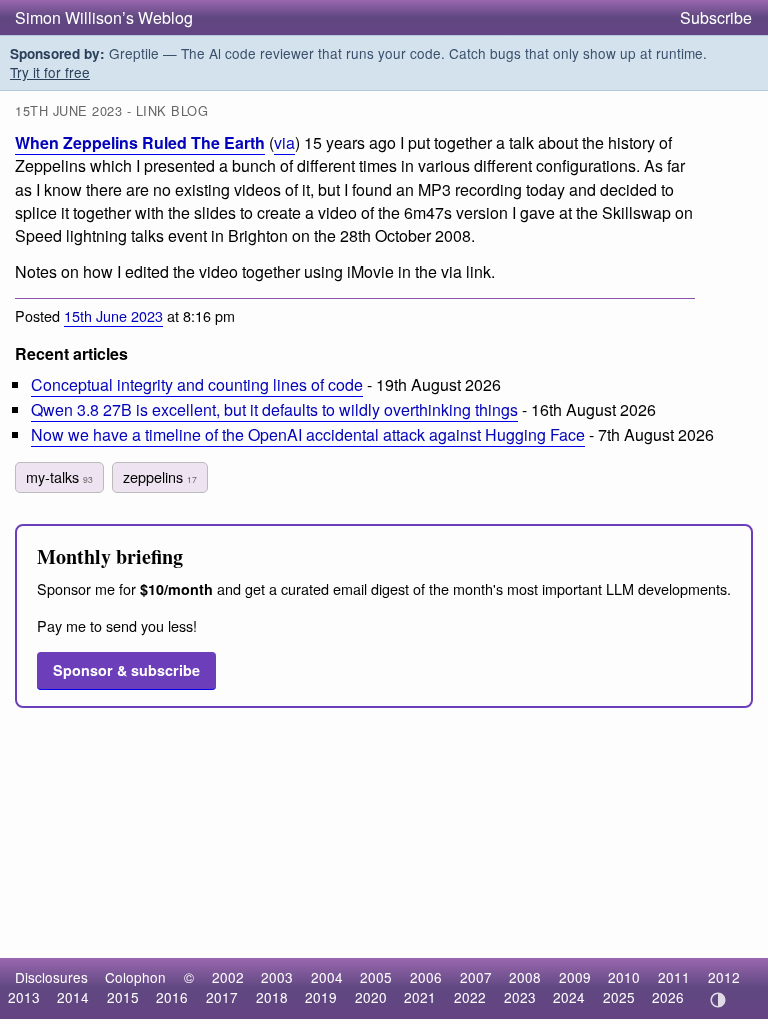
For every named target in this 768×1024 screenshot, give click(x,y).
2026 (668, 997)
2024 (569, 997)
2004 (327, 977)
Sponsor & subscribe (126, 670)
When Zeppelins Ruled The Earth (140, 142)
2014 (73, 997)
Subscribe (716, 17)
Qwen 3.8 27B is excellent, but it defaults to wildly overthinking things (274, 409)
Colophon (135, 977)
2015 (123, 997)
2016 (172, 997)
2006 (426, 977)
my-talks (59, 476)
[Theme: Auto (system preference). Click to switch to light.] (717, 1000)
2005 (376, 977)
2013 (24, 997)
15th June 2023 (113, 315)
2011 (674, 977)
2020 (371, 997)
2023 (520, 997)
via (284, 142)
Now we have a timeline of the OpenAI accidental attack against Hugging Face (308, 434)
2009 (575, 977)
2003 (277, 977)
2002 (228, 977)
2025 (619, 997)
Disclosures (51, 977)
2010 (624, 977)
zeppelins (160, 476)
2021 (420, 997)
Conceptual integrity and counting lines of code (197, 384)
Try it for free (50, 72)
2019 (321, 997)
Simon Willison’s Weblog (104, 17)
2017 (222, 997)
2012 (724, 977)
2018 (272, 997)
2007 (476, 977)
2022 (470, 997)
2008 (525, 977)
